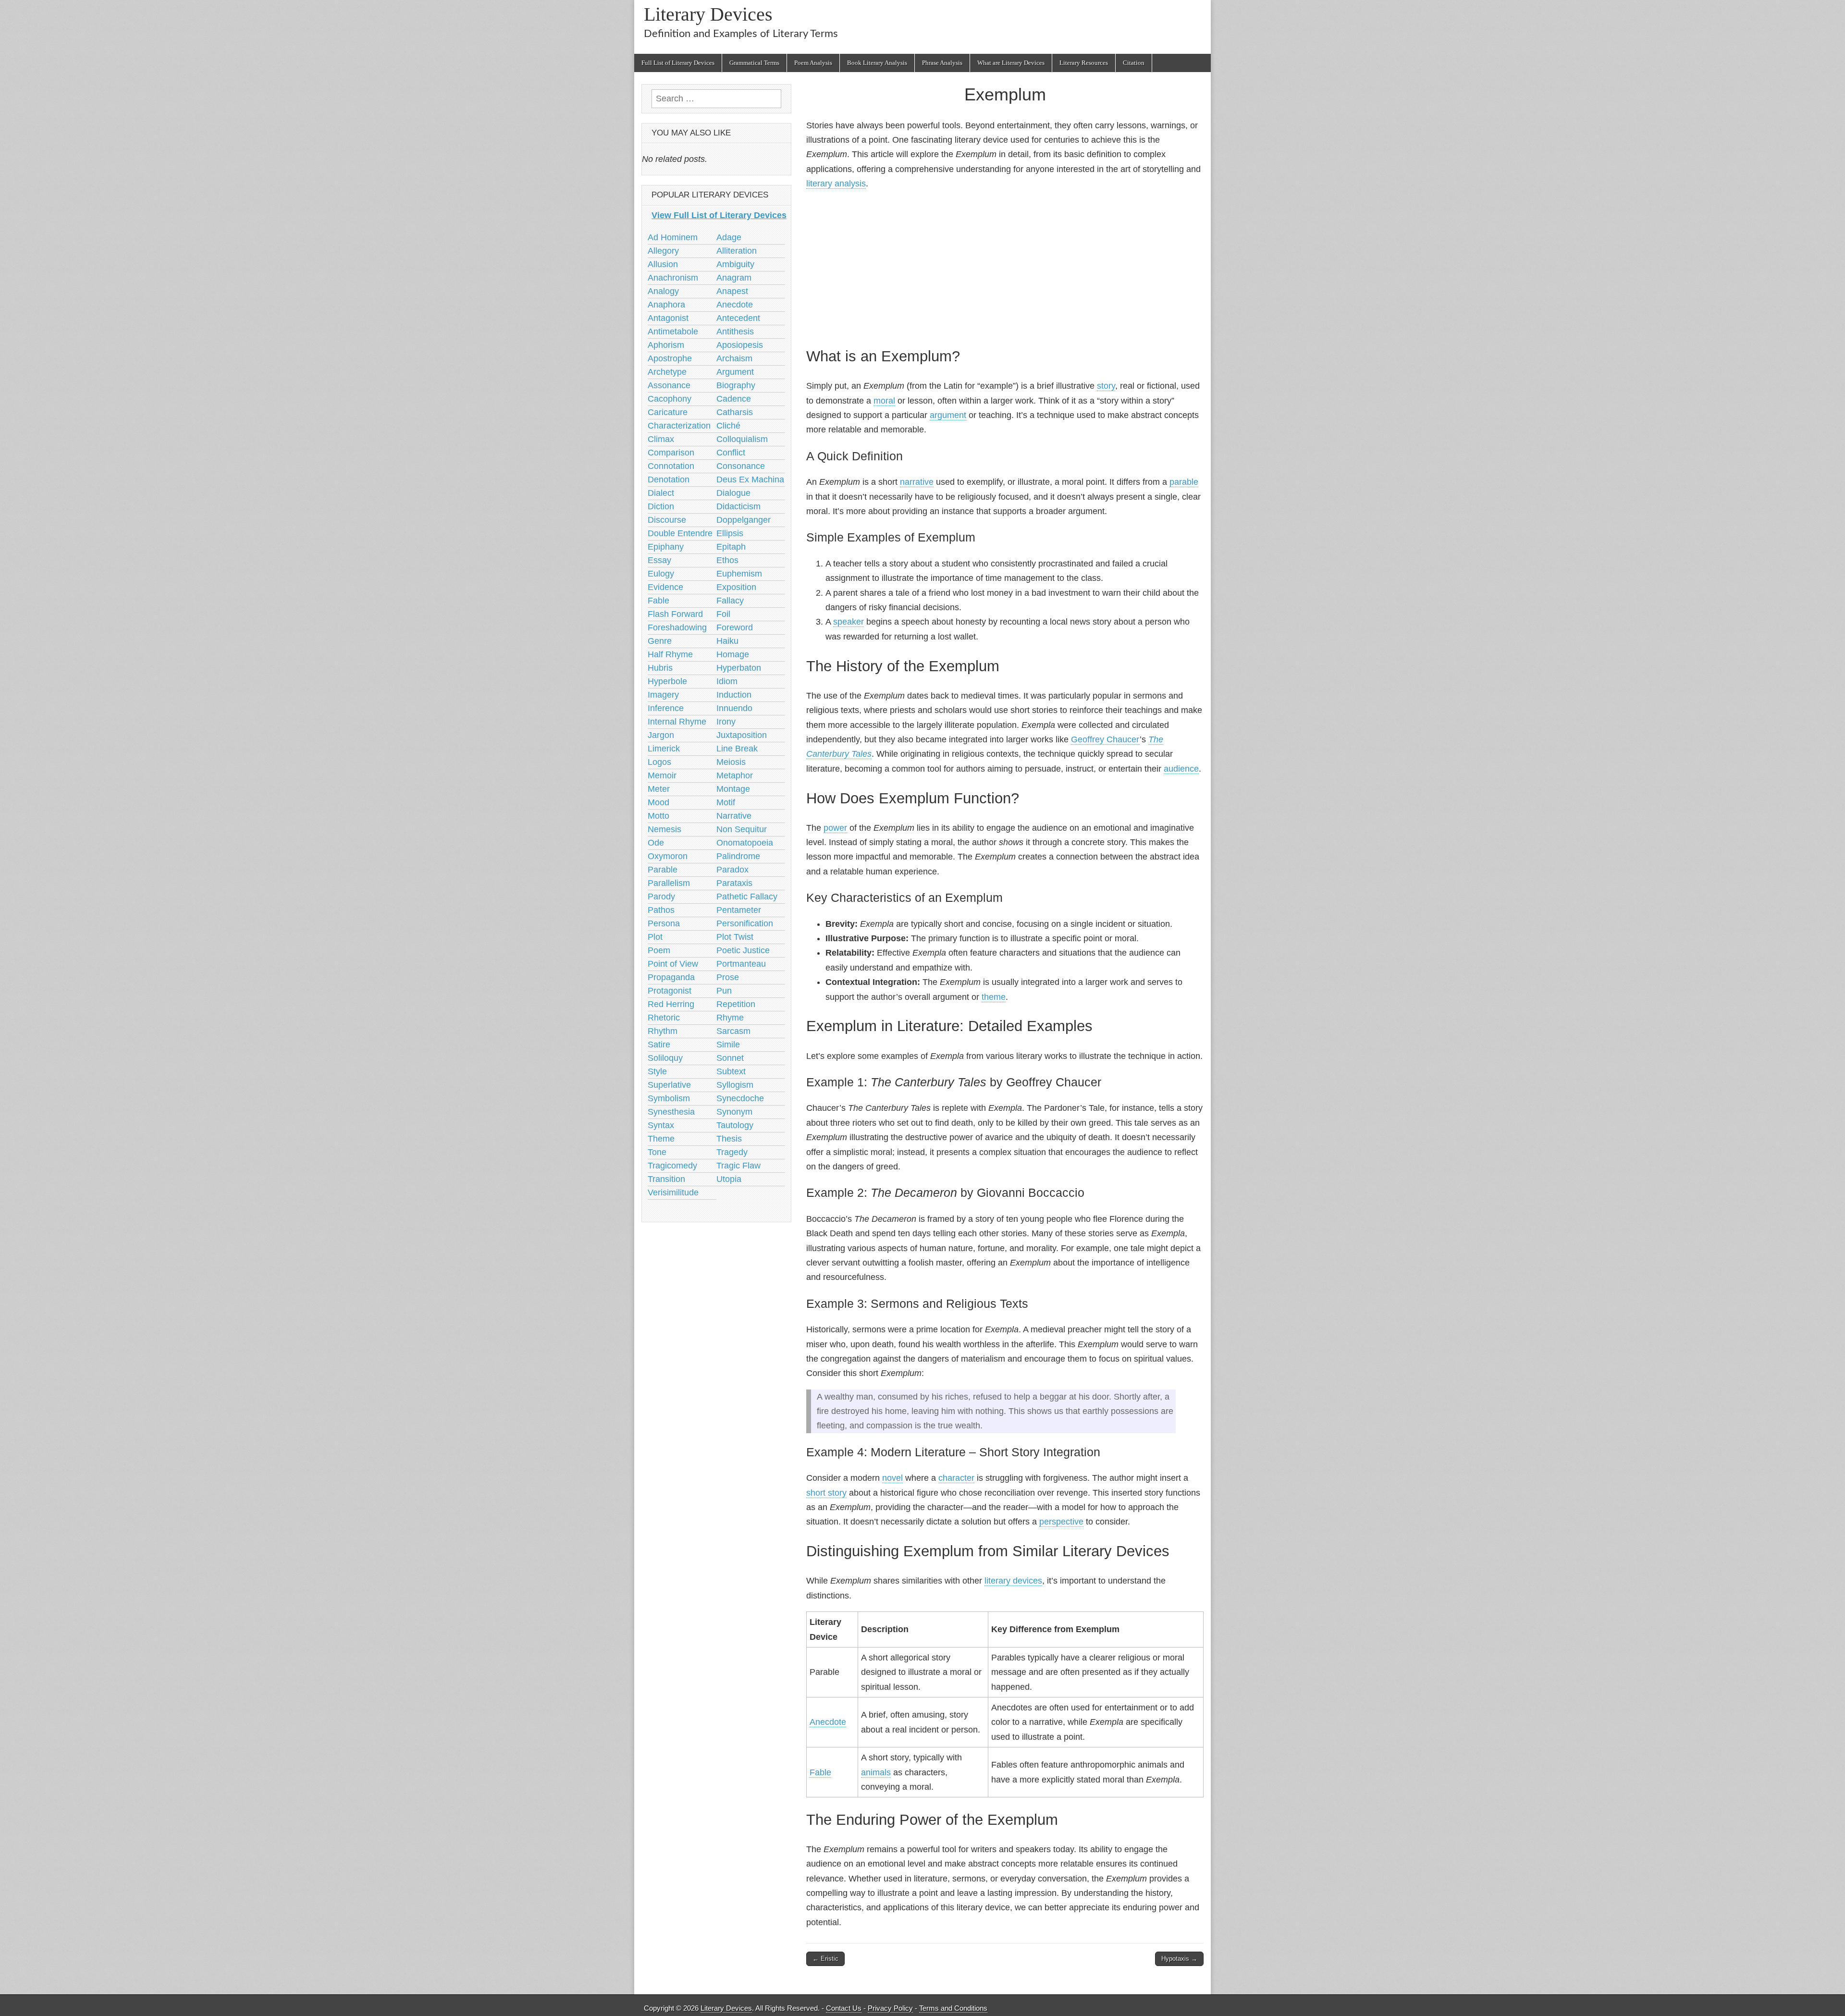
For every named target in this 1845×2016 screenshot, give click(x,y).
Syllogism (735, 1085)
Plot (655, 937)
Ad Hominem (673, 237)
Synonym (734, 1112)
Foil (723, 614)
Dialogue (733, 493)
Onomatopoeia (745, 843)
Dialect (661, 493)
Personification (745, 923)
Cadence (734, 399)
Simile (728, 1045)
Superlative (669, 1085)
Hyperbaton (739, 668)
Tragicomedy (672, 1166)
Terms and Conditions (953, 2008)
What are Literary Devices (1011, 63)
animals (876, 1772)
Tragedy (732, 1152)
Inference (666, 708)
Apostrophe (670, 358)
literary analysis (836, 184)
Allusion (663, 264)
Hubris (660, 668)
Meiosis (731, 762)
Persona (664, 923)
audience (1181, 769)
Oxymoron (668, 856)
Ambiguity (735, 264)
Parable (663, 870)
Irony (726, 722)
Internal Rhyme (677, 722)
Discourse (667, 520)
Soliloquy (665, 1058)
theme (994, 997)
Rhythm (663, 1031)
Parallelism (669, 883)
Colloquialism (742, 439)
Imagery (663, 695)
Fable (820, 1772)
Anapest (732, 291)
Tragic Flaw (738, 1166)
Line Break (737, 749)
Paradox (732, 870)
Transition (666, 1179)
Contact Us (844, 2008)
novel (892, 1478)
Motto (658, 816)
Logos (659, 762)
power (835, 828)
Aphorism (666, 345)
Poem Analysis (813, 63)
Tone (657, 1152)
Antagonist (668, 318)
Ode (656, 843)
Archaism (734, 358)
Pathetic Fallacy (747, 897)
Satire (659, 1045)
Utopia (729, 1179)
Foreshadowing (677, 627)
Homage (733, 654)
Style (657, 1071)
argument (948, 415)
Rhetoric (664, 1018)
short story (826, 1493)
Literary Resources (1084, 63)
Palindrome (738, 856)
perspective (1061, 1522)
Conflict (731, 453)
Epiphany (666, 547)
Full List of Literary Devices (678, 63)
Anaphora (666, 305)
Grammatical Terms (754, 63)
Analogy (663, 291)
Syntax (661, 1125)
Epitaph (731, 547)
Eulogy (661, 574)
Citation (1134, 63)
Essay (659, 560)
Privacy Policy (890, 2008)
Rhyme (730, 1018)
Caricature (668, 412)
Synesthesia (671, 1112)
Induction (734, 695)
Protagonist (670, 991)
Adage (729, 237)
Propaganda (671, 977)
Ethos (727, 560)
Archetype (667, 372)
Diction (661, 506)
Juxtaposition (742, 735)
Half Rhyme (670, 654)
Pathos (661, 910)
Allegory (663, 251)
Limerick (664, 749)
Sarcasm (733, 1031)
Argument (735, 372)
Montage (733, 789)
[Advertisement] (1005, 267)
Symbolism (669, 1098)
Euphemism (739, 574)
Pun (724, 991)
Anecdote (828, 1722)
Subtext (731, 1071)
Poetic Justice (743, 950)
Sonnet (730, 1058)
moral (884, 401)
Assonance (669, 385)
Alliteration (737, 251)
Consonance (741, 466)
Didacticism (738, 506)
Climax (661, 439)
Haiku (727, 641)
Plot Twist (735, 937)
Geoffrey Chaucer (1105, 739)
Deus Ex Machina (750, 479)
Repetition (736, 1004)
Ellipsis (730, 533)
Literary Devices (708, 14)
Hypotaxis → (1179, 1959)
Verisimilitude (673, 1192)
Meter (659, 789)
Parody (661, 897)
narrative (917, 482)
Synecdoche (740, 1098)
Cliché (728, 426)
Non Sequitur (742, 829)
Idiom (727, 681)
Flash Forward (675, 614)
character (956, 1478)
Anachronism (673, 278)
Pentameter (739, 910)
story (1106, 386)
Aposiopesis (740, 345)
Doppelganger (744, 520)
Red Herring (671, 1004)
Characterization (679, 426)
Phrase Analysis (942, 63)
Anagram (734, 278)
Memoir (662, 775)
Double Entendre (680, 533)
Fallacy (730, 601)
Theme (661, 1139)
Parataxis (734, 883)
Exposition (736, 587)
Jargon (661, 735)
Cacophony (670, 399)
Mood (658, 802)
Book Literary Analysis (877, 63)
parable (1184, 482)
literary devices (1013, 1581)
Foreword (735, 627)
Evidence (665, 587)
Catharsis (735, 412)
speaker (849, 622)
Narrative (734, 816)
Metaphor (735, 775)
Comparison (671, 453)
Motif (726, 802)
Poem (659, 950)
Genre (660, 641)
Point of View (673, 964)
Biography (736, 385)
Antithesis (735, 332)
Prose (728, 977)
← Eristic (825, 1959)
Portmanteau (741, 964)
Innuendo (734, 708)
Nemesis (664, 829)
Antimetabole (673, 332)
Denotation (669, 479)
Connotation (671, 466)
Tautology (735, 1125)
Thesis (729, 1139)
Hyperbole (667, 681)
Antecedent (738, 318)
